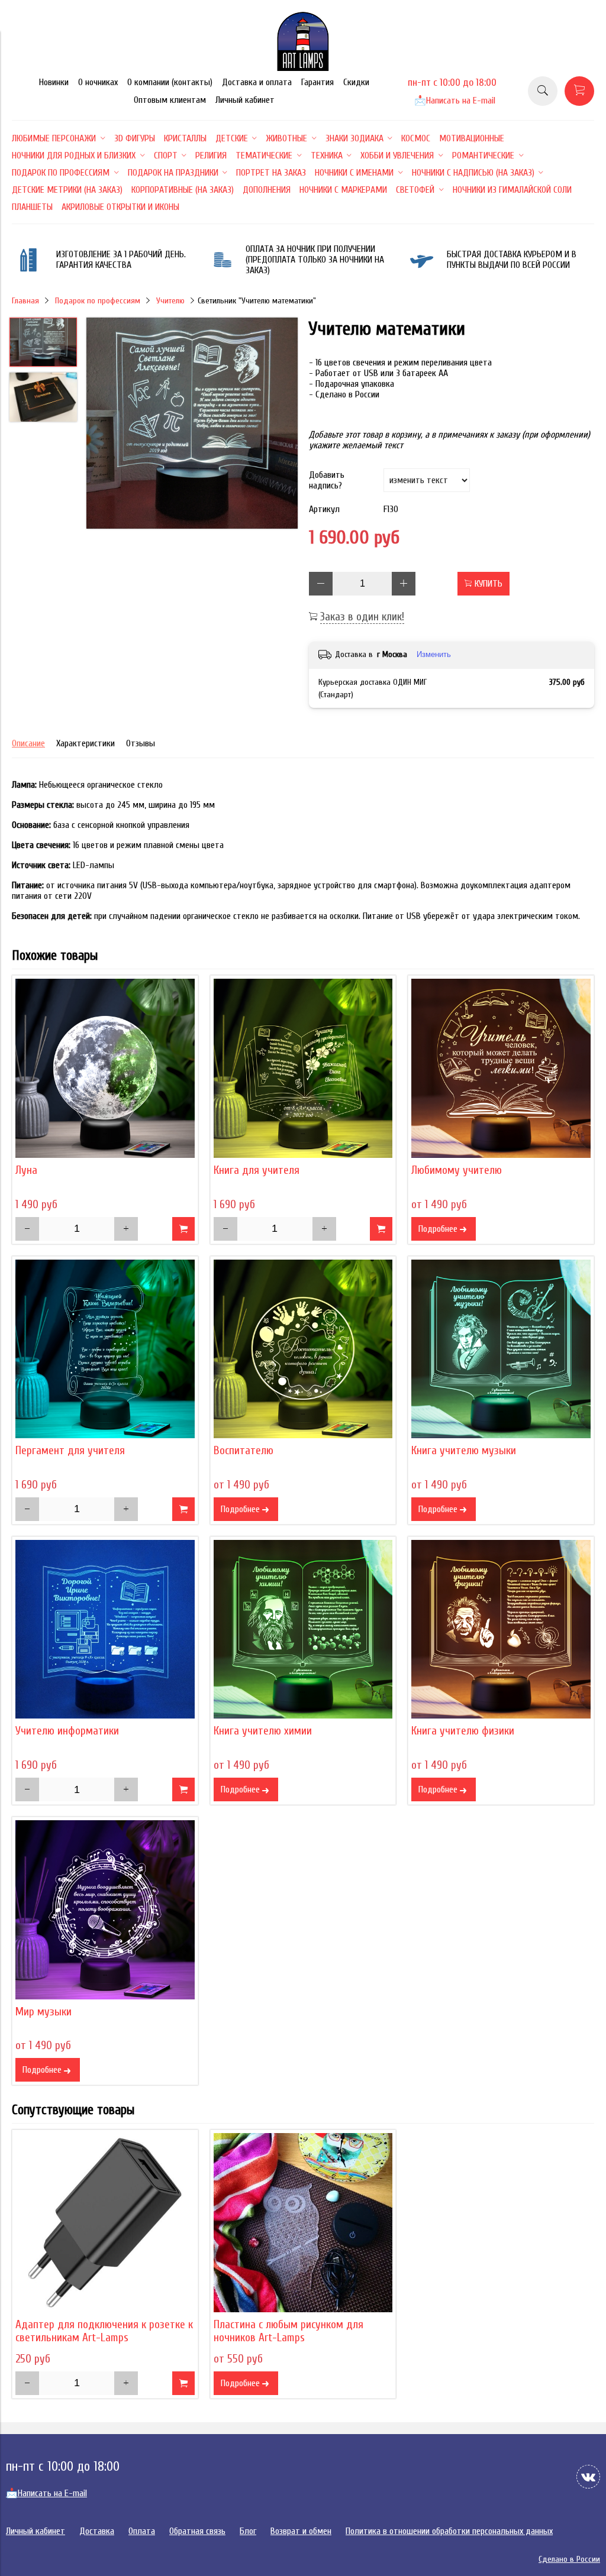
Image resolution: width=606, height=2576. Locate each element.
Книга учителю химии (263, 1731)
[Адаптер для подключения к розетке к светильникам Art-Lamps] (105, 2223)
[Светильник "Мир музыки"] (105, 1910)
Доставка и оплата (257, 82)
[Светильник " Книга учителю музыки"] (501, 1349)
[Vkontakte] (588, 2477)
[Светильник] (192, 424)
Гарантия (317, 82)
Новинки (54, 82)
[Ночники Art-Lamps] (303, 68)
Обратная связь (197, 2531)
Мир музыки (43, 2012)
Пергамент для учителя (70, 1451)
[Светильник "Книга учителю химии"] (303, 1630)
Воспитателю (244, 1451)
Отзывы (141, 743)
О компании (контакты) (170, 82)
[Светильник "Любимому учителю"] (501, 1068)
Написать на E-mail (455, 101)
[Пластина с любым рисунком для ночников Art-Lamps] (303, 2223)
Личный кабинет (245, 100)
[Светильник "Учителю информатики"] (105, 1630)
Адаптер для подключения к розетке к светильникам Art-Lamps (104, 2331)
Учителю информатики (67, 1731)
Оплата (142, 2531)
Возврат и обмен (301, 2531)
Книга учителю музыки (464, 1451)
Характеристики (86, 743)
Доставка (97, 2531)
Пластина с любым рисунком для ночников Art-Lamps (289, 2331)
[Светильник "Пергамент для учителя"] (105, 1349)
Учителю (170, 301)
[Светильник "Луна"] (105, 1068)
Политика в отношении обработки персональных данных (449, 2531)
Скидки (356, 82)
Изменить (434, 654)
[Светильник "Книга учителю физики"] (501, 1630)
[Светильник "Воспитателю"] (303, 1349)
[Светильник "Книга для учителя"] (303, 1068)
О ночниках (98, 82)
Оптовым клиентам (170, 100)
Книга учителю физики (463, 1731)
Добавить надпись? (327, 480)
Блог (248, 2531)
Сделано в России (569, 2559)
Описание (28, 743)
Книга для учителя (257, 1170)
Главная (25, 301)
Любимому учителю (457, 1170)
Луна (26, 1170)
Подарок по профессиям (98, 301)
